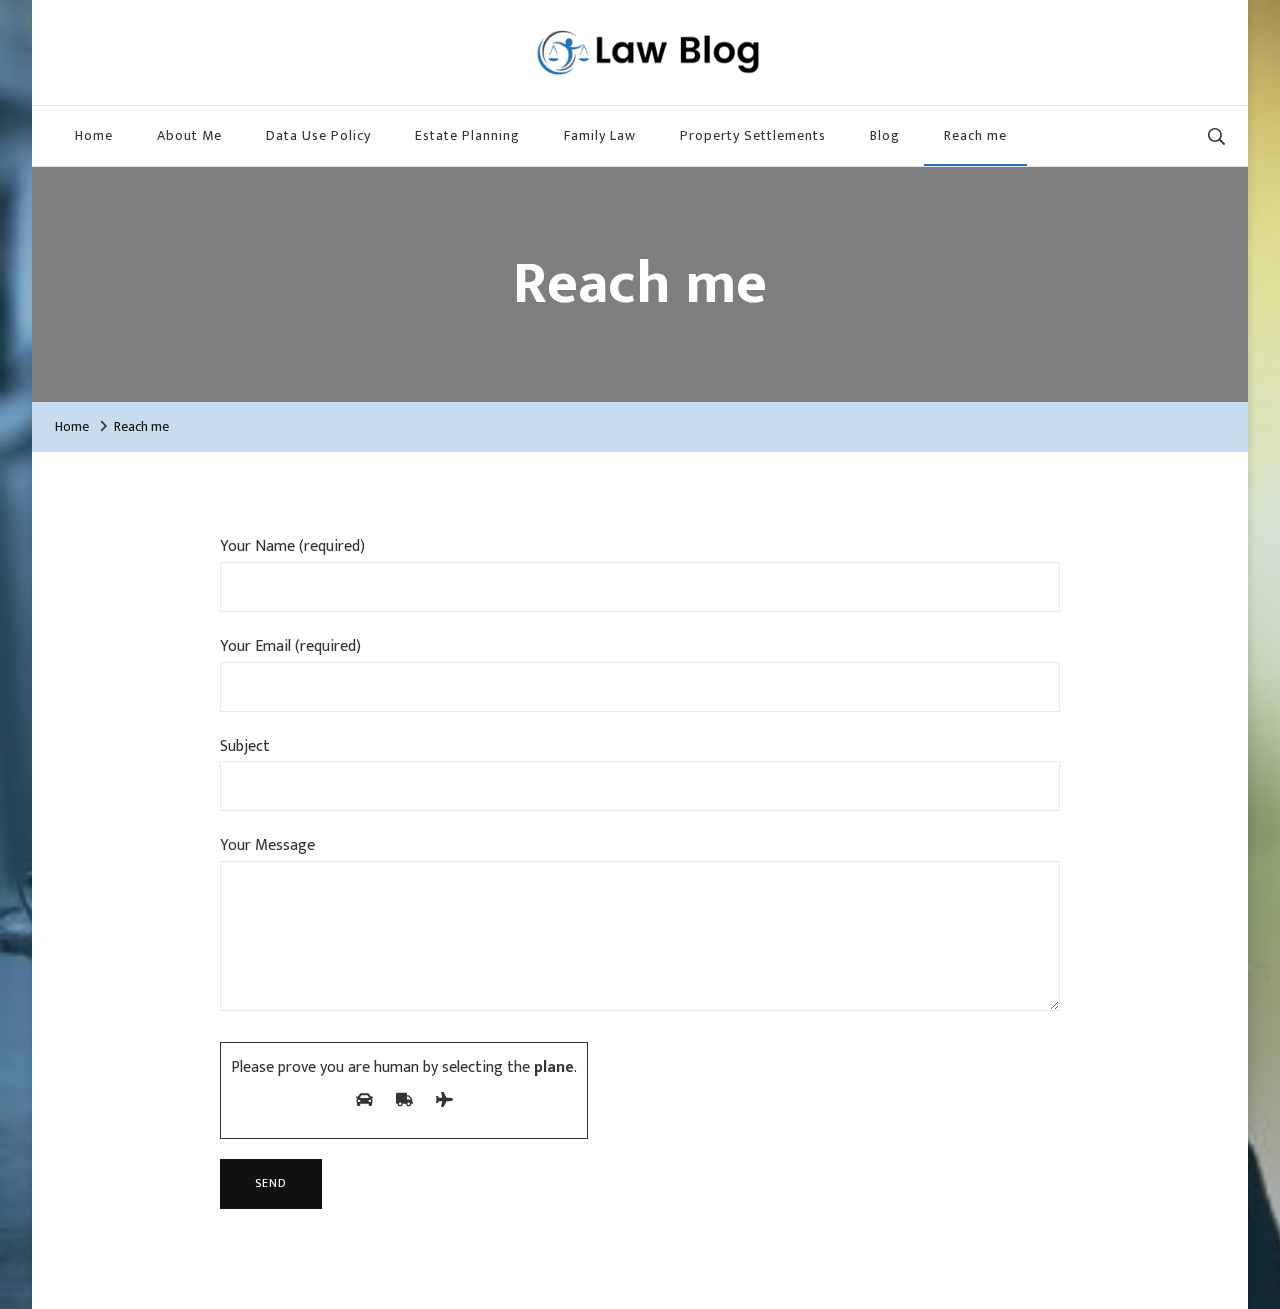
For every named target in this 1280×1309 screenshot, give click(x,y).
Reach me (975, 135)
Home (94, 135)
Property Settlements (753, 135)
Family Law (600, 135)
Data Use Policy (318, 135)
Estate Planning (467, 135)
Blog (885, 135)
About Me (189, 135)
